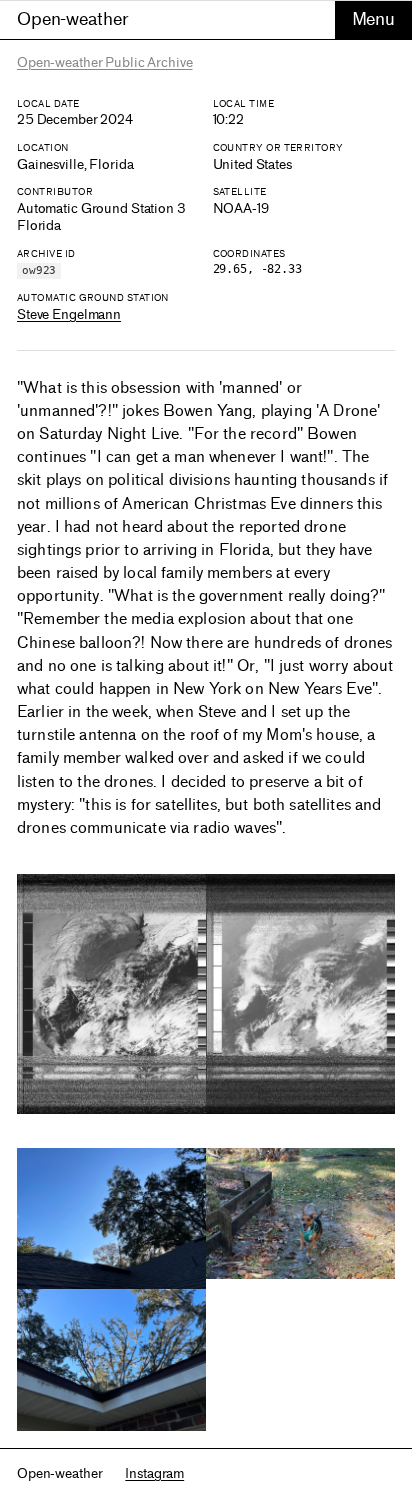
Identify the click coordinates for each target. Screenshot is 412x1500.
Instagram (154, 1473)
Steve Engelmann (69, 314)
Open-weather (72, 19)
